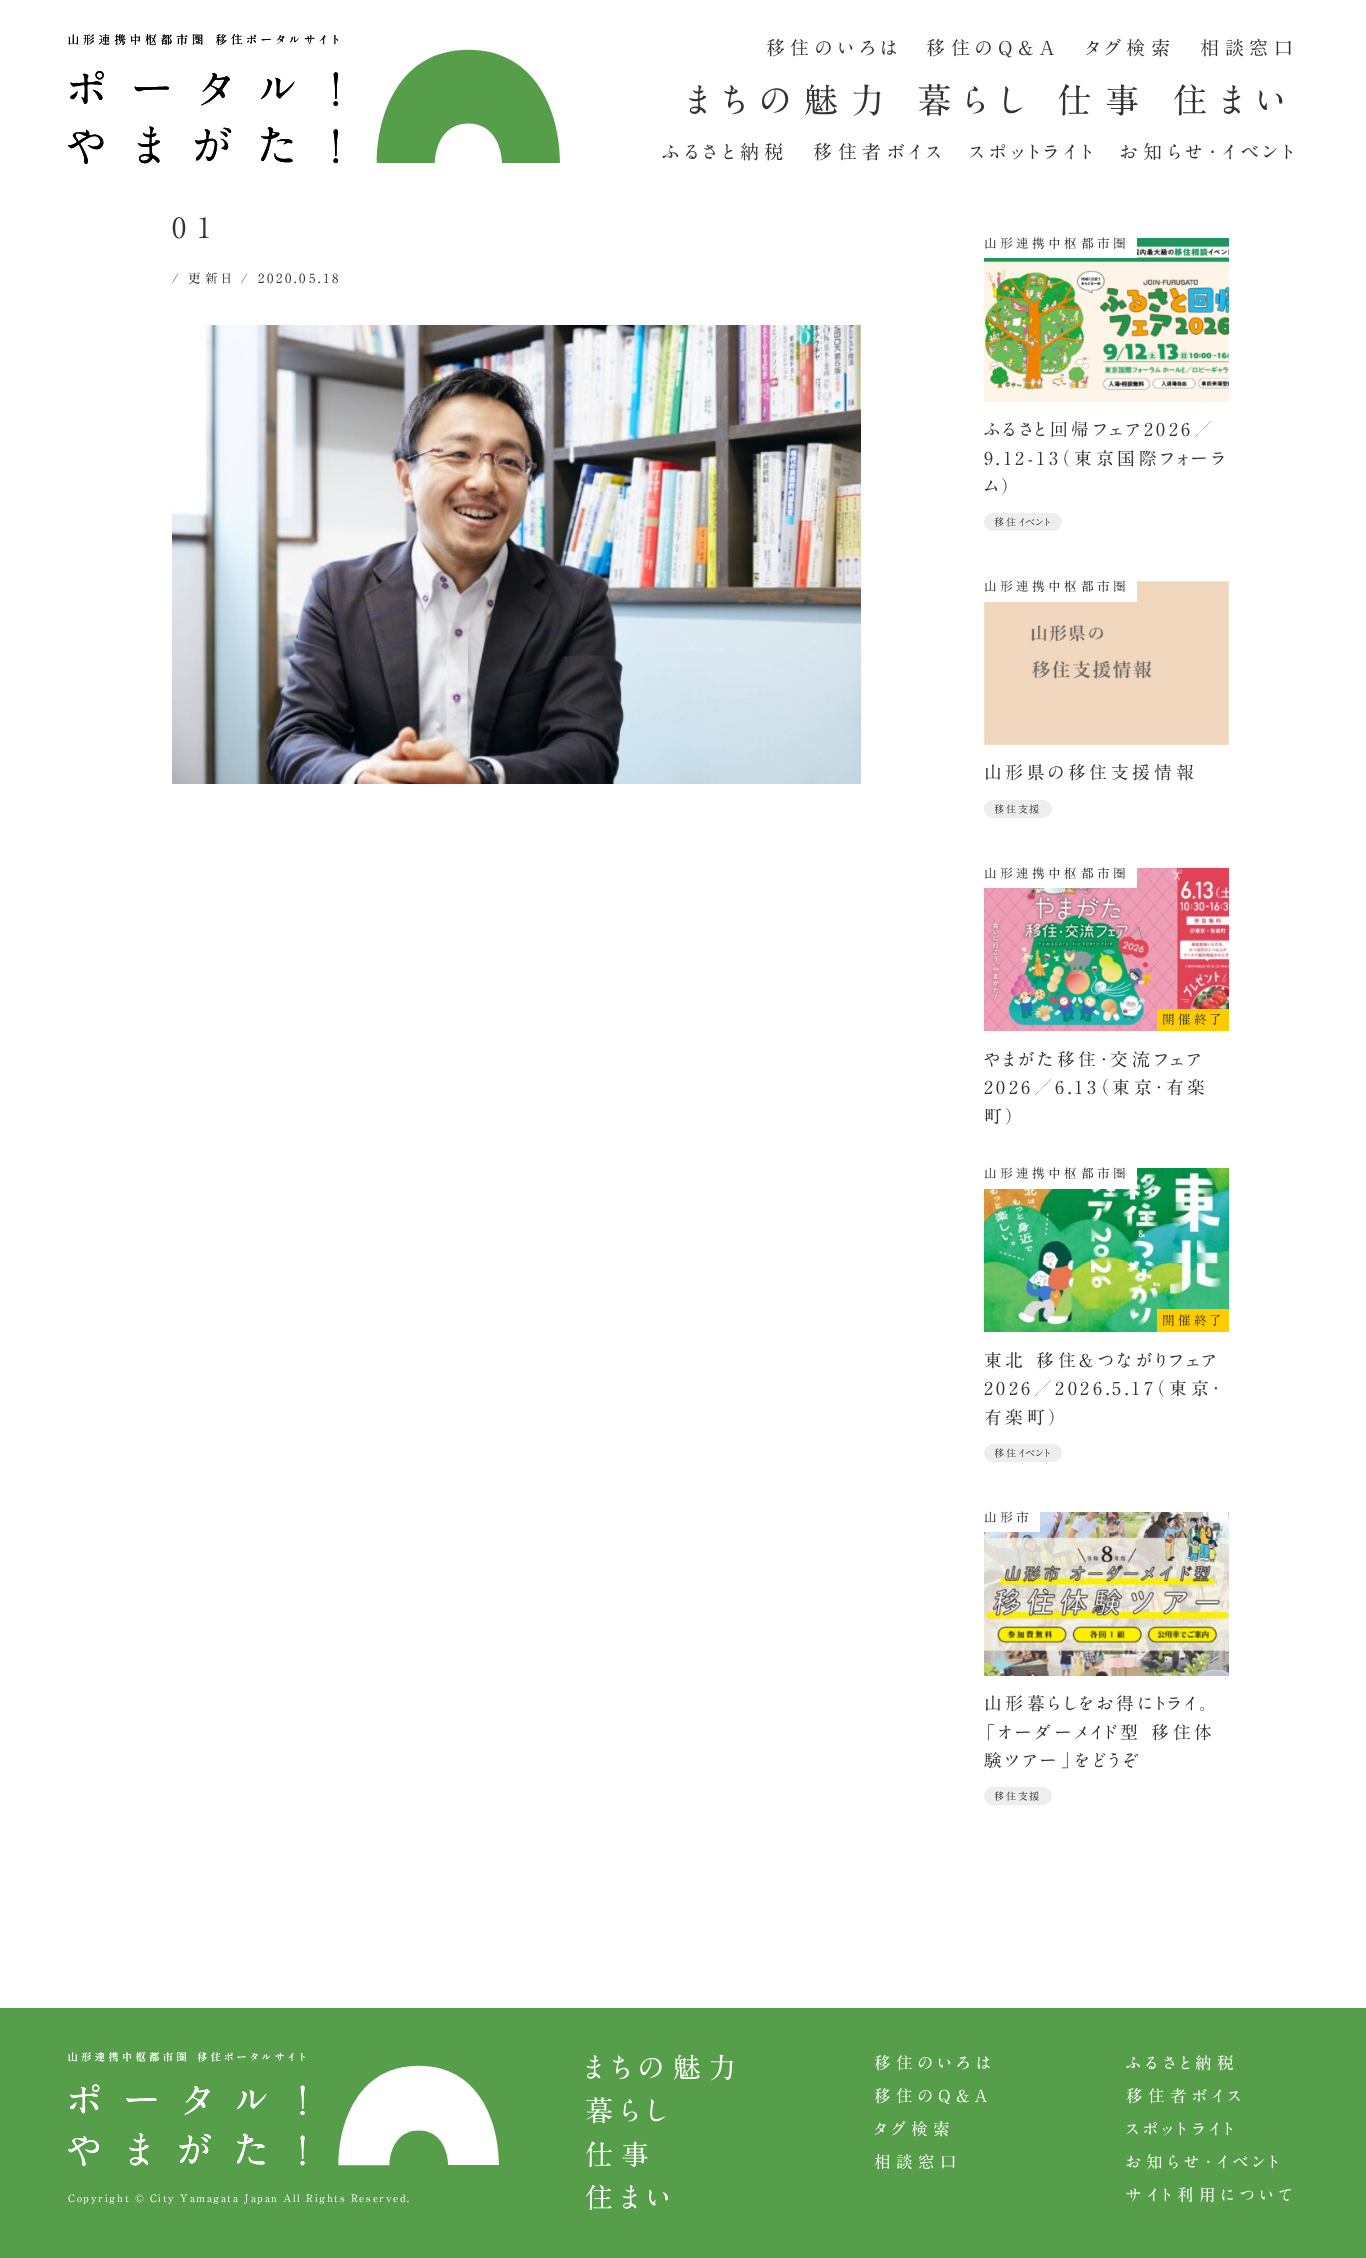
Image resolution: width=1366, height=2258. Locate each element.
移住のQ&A (993, 47)
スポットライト (1033, 151)
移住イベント (1023, 522)
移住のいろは (834, 47)
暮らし (977, 100)
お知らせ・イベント (1209, 151)
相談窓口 (1249, 47)
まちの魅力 (791, 100)
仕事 (1104, 100)
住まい (1235, 100)
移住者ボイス (879, 151)
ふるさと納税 (725, 151)
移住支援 (1018, 809)
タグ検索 (1130, 47)
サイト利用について (1212, 2194)
